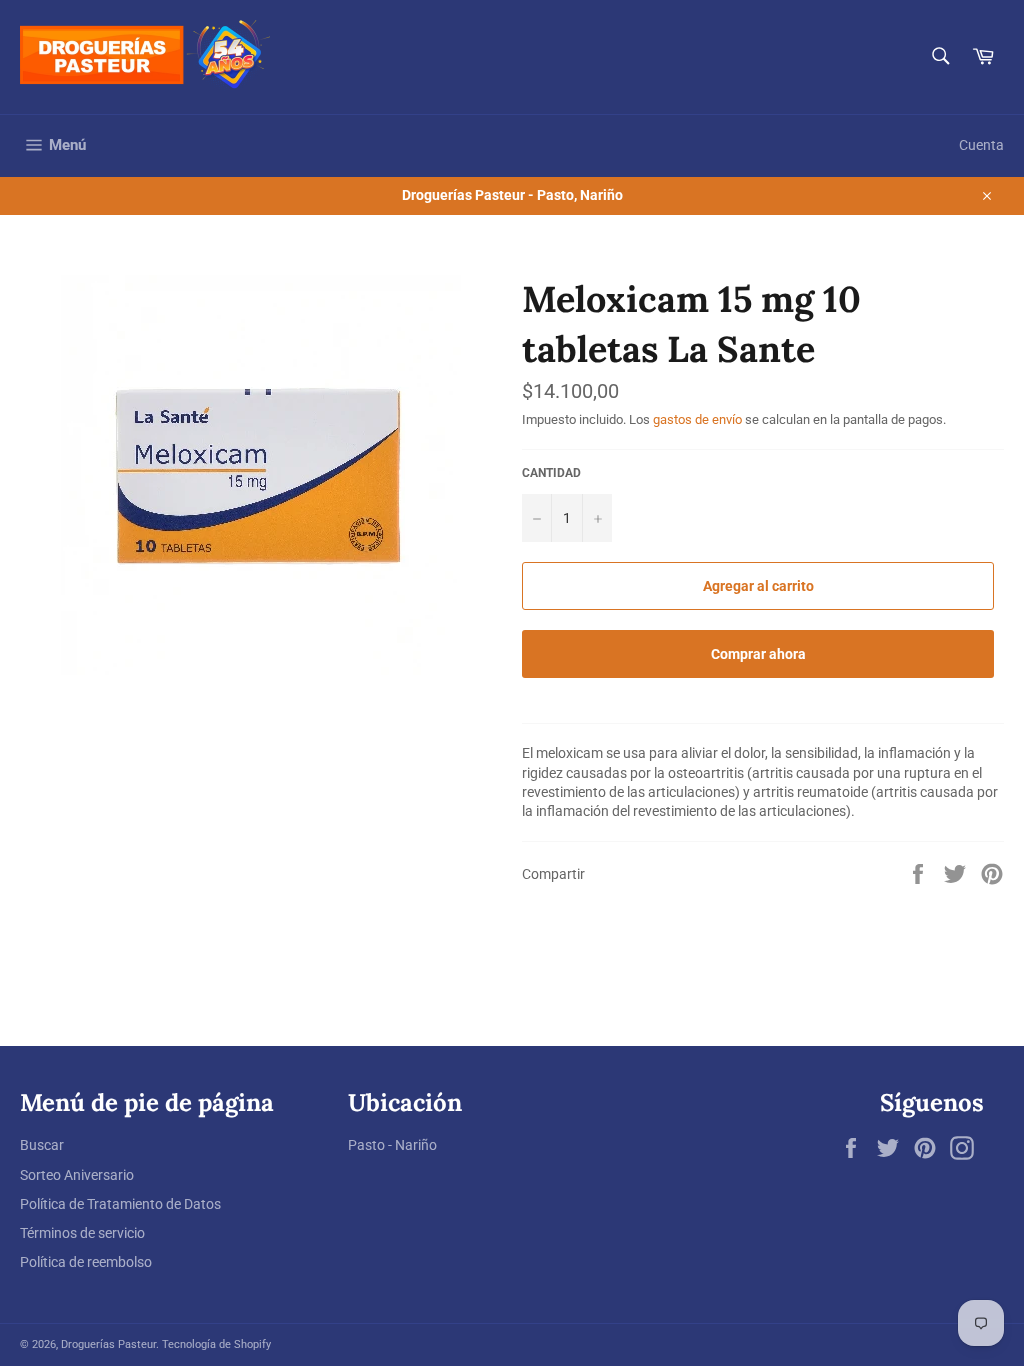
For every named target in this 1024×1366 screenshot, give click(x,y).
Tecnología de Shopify (216, 1344)
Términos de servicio (82, 1233)
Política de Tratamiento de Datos (120, 1204)
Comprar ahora (758, 654)
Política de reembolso (86, 1262)
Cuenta (981, 145)
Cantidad (551, 473)
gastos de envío (697, 419)
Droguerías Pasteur (108, 1344)
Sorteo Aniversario (77, 1175)
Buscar (42, 1145)
